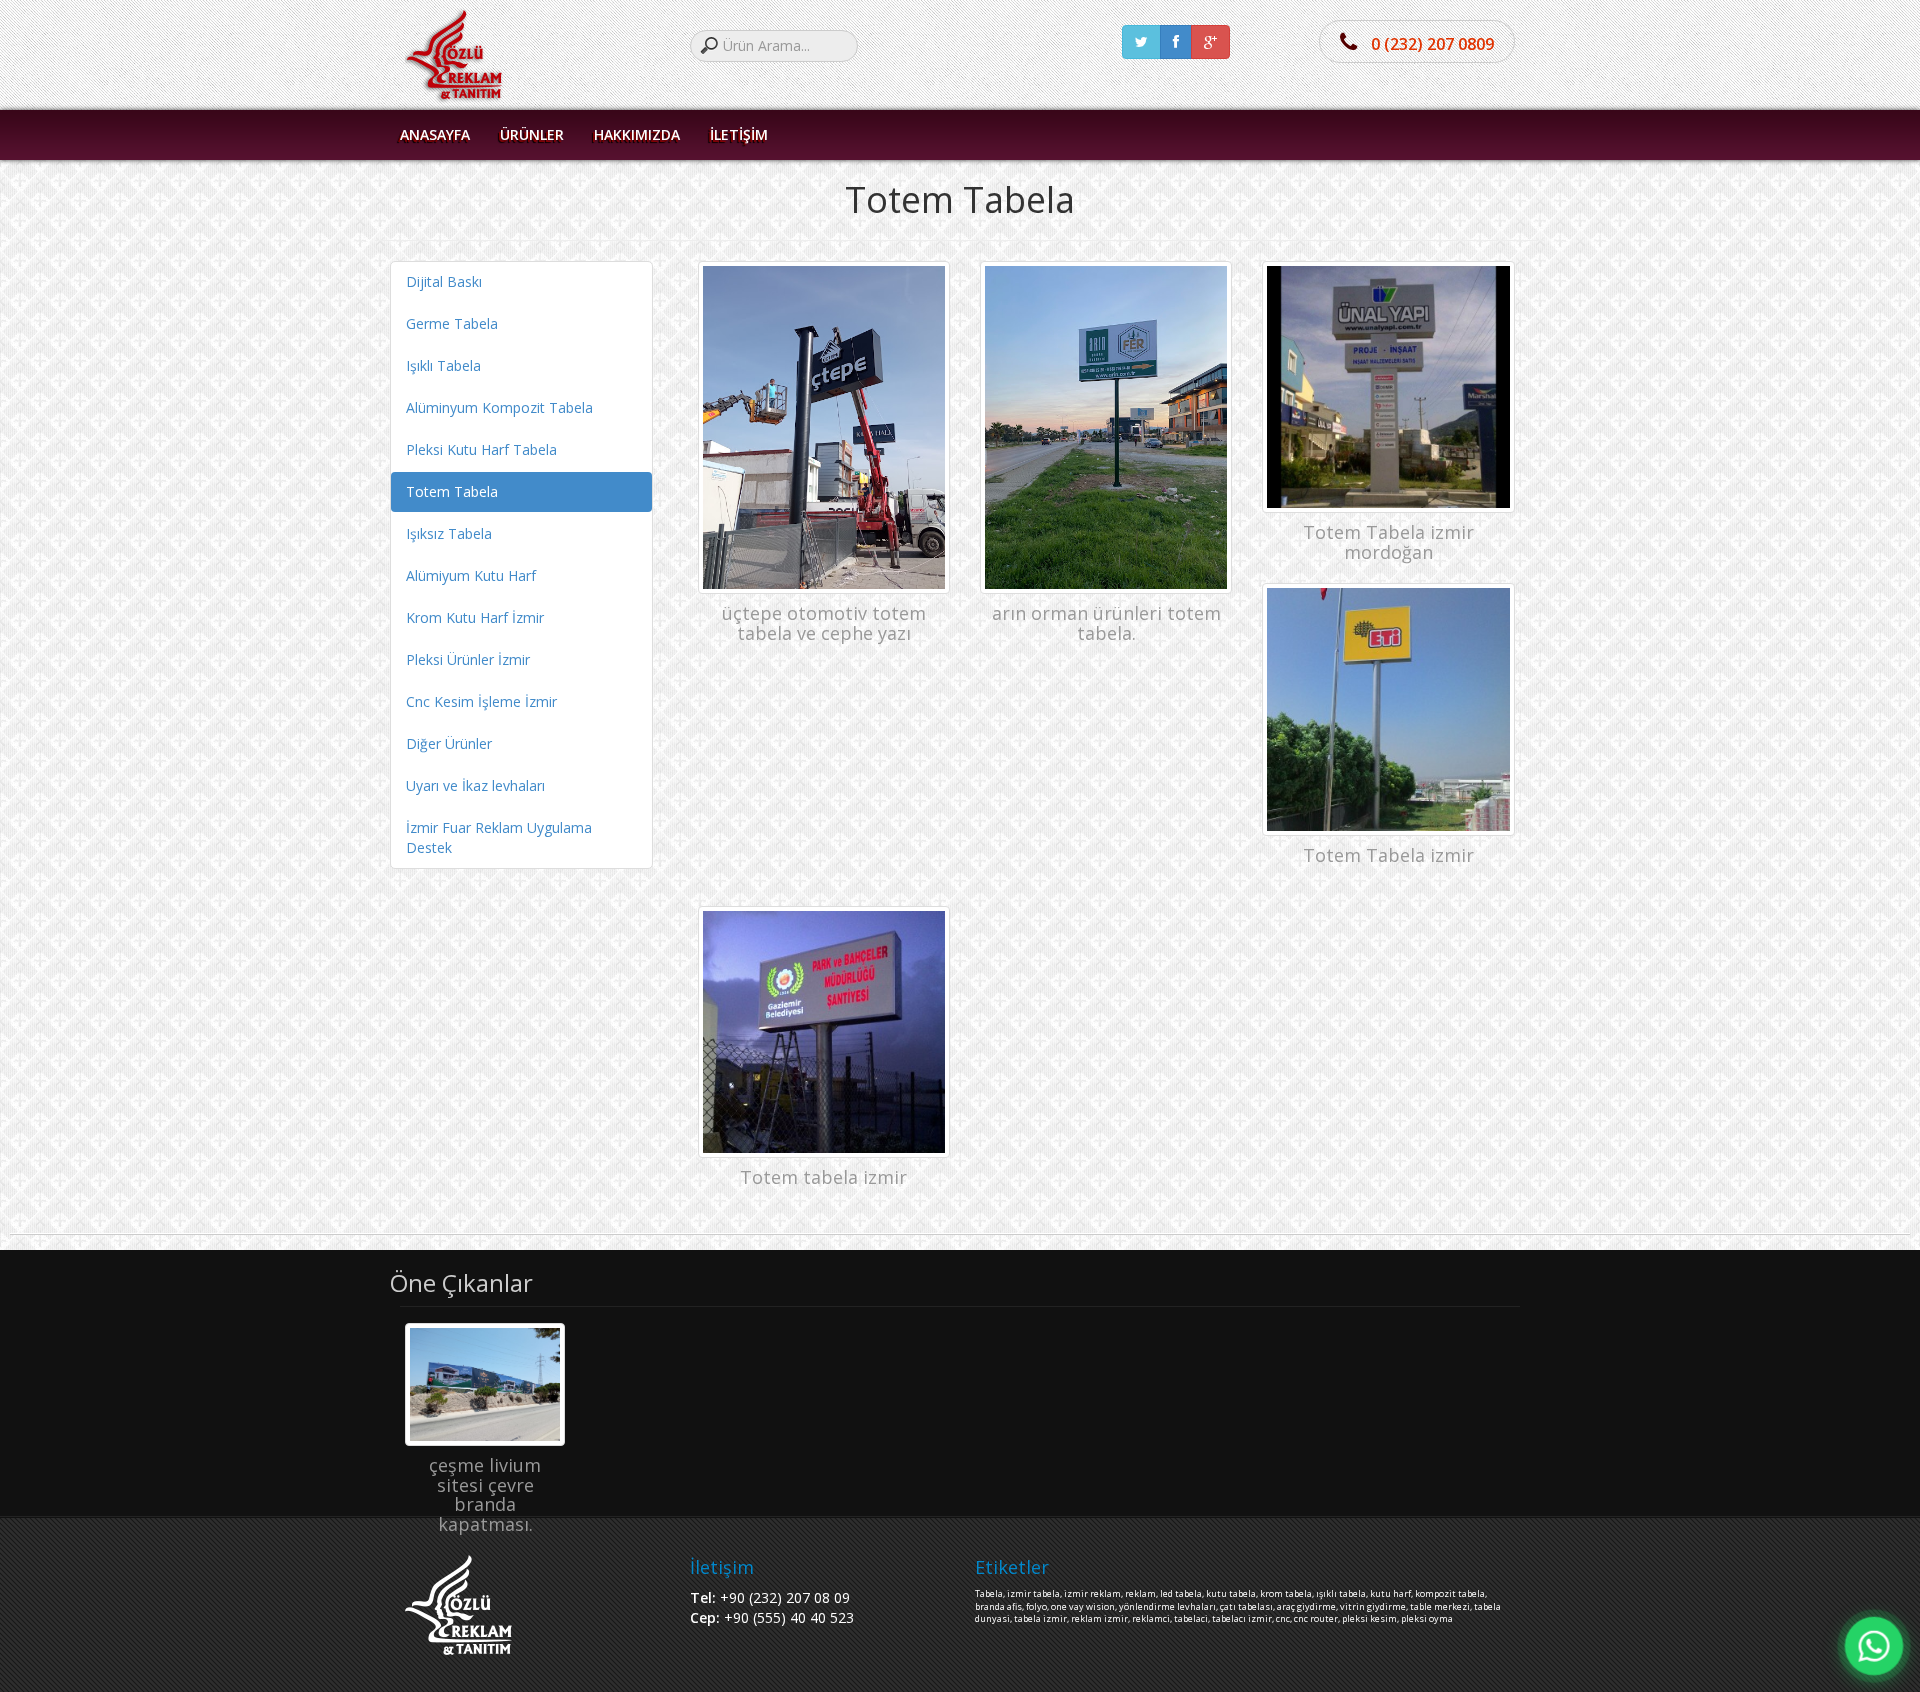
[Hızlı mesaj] (1874, 1646)
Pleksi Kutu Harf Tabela (481, 449)
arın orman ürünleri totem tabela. (1106, 623)
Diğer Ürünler (449, 743)
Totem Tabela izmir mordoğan (1388, 542)
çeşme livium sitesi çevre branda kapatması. (485, 1494)
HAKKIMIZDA (637, 134)
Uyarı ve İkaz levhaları (475, 785)
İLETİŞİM (739, 134)
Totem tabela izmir (823, 1177)
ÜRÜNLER (532, 134)
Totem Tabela (452, 491)
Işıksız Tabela (449, 533)
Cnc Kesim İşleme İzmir (481, 701)
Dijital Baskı (444, 281)
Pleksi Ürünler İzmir (468, 659)
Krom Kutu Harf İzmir (475, 617)
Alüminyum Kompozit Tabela (499, 407)
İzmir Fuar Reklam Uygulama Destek (499, 837)
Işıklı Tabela (443, 365)
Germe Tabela (452, 323)
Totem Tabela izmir (1388, 855)
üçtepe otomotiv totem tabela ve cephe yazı (824, 623)
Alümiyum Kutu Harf (471, 575)
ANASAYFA (435, 134)
